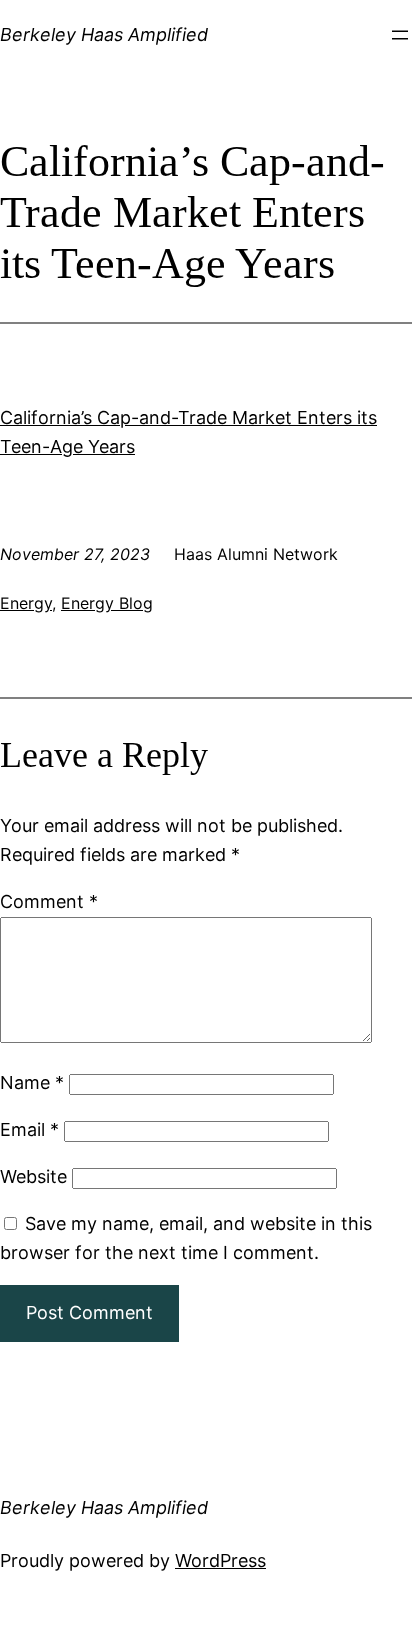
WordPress (220, 1560)
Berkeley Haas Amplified (104, 34)
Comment (49, 901)
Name (32, 1082)
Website (33, 1176)
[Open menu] (400, 35)
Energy (26, 603)
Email (29, 1129)
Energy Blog (107, 603)
